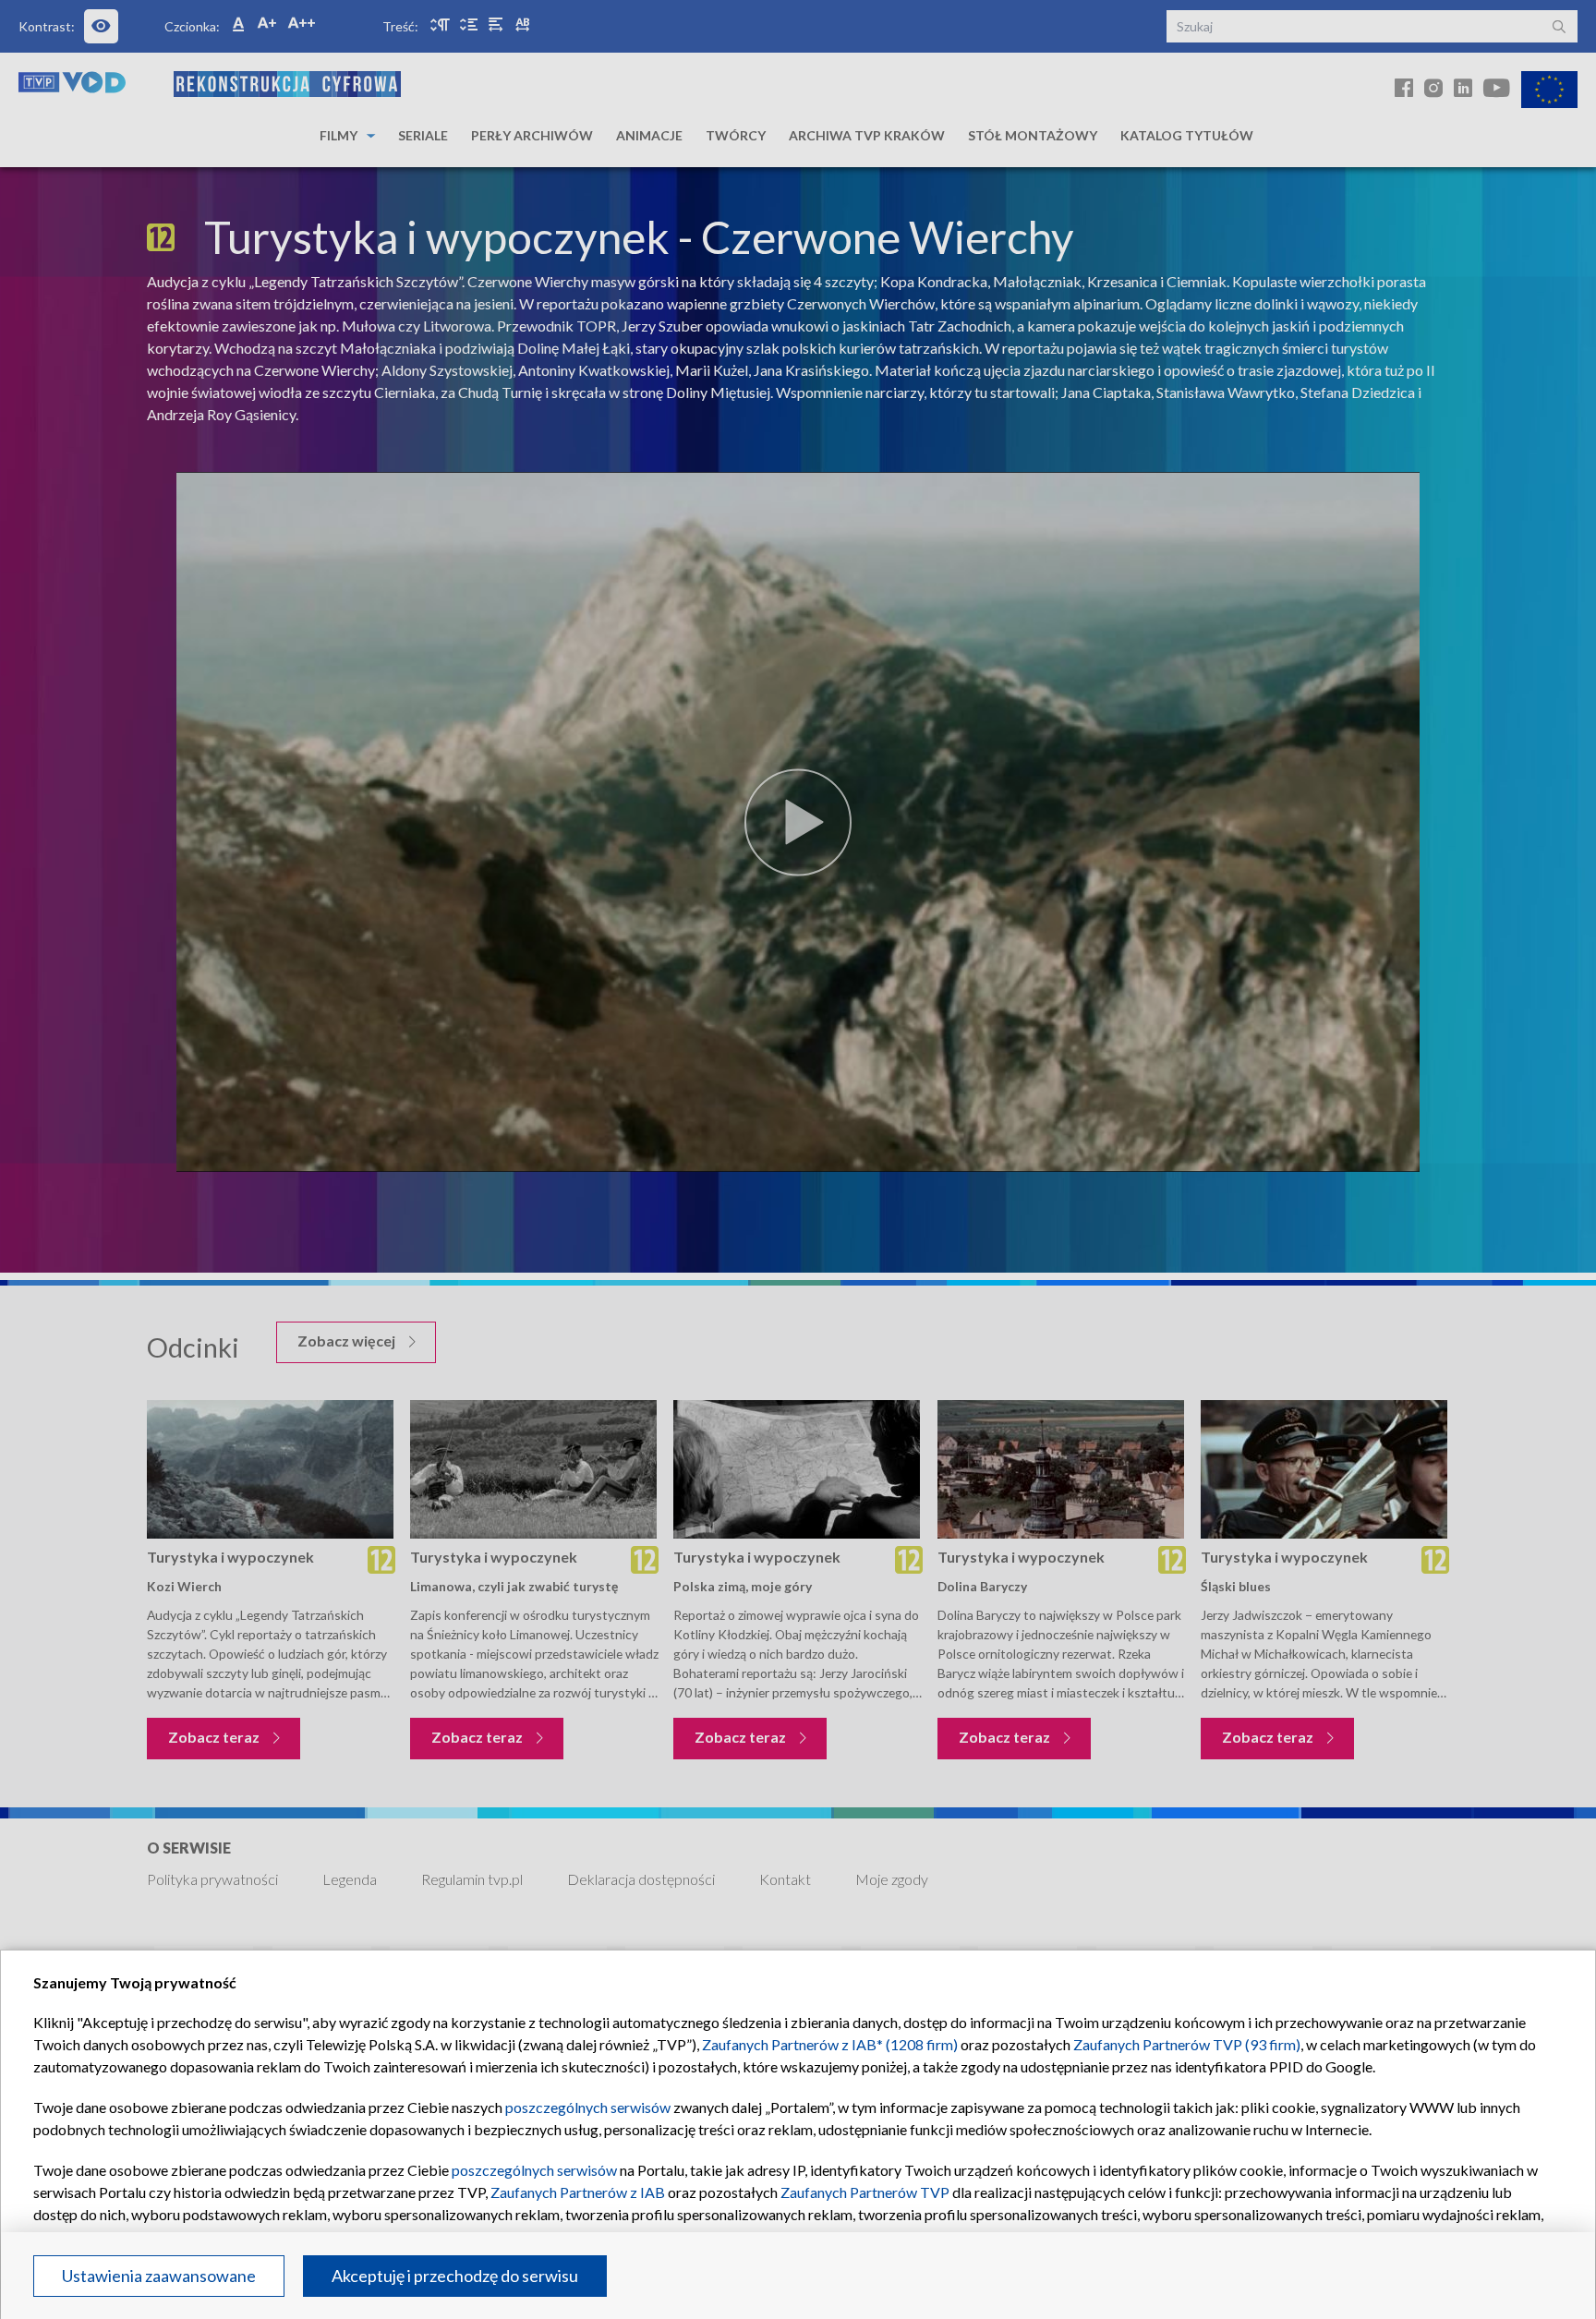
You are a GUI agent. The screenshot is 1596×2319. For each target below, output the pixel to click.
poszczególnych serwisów (588, 2107)
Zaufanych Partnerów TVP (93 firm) (1187, 2044)
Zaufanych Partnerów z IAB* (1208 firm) (830, 2044)
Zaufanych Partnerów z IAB (578, 2192)
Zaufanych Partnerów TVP (865, 2192)
